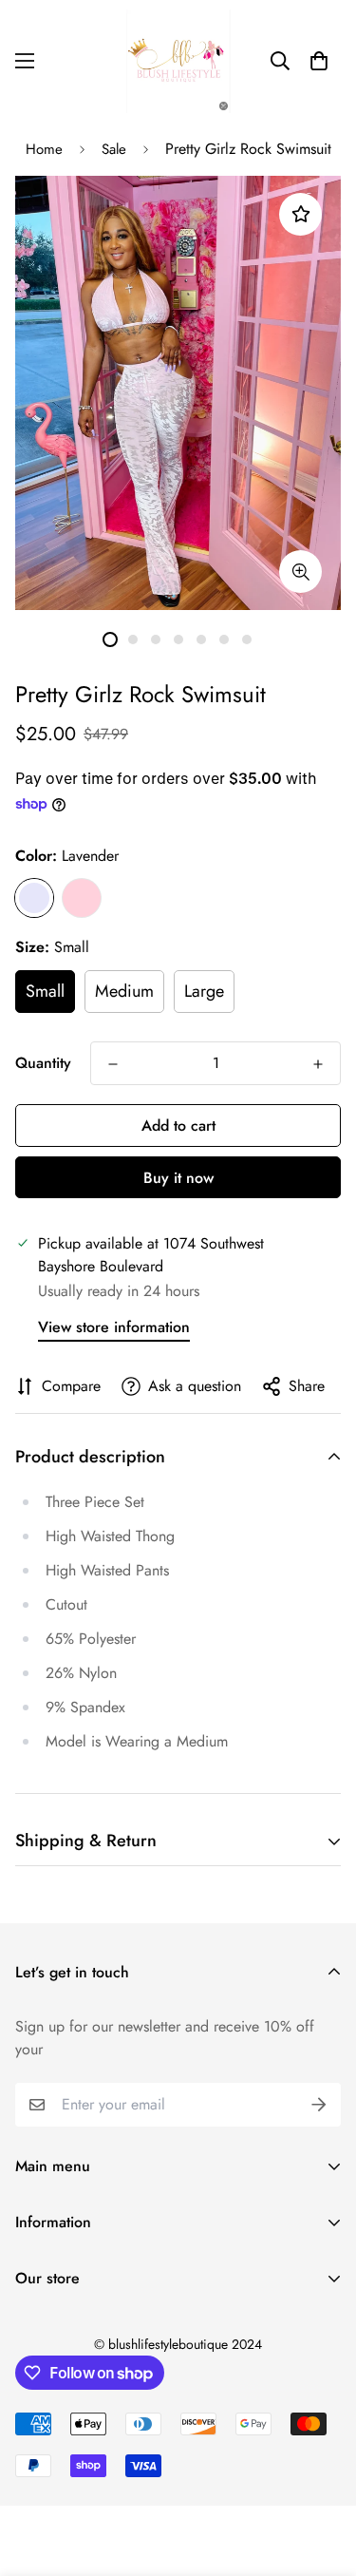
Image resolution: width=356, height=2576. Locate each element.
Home (44, 149)
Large (204, 991)
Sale (114, 149)
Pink (82, 898)
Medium (124, 991)
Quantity (43, 1063)
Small (45, 991)
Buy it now (178, 1178)
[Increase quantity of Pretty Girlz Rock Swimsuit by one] (318, 1064)
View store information (114, 1327)
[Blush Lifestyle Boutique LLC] (178, 61)
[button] (319, 61)
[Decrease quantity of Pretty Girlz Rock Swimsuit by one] (113, 1064)
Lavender (34, 898)
